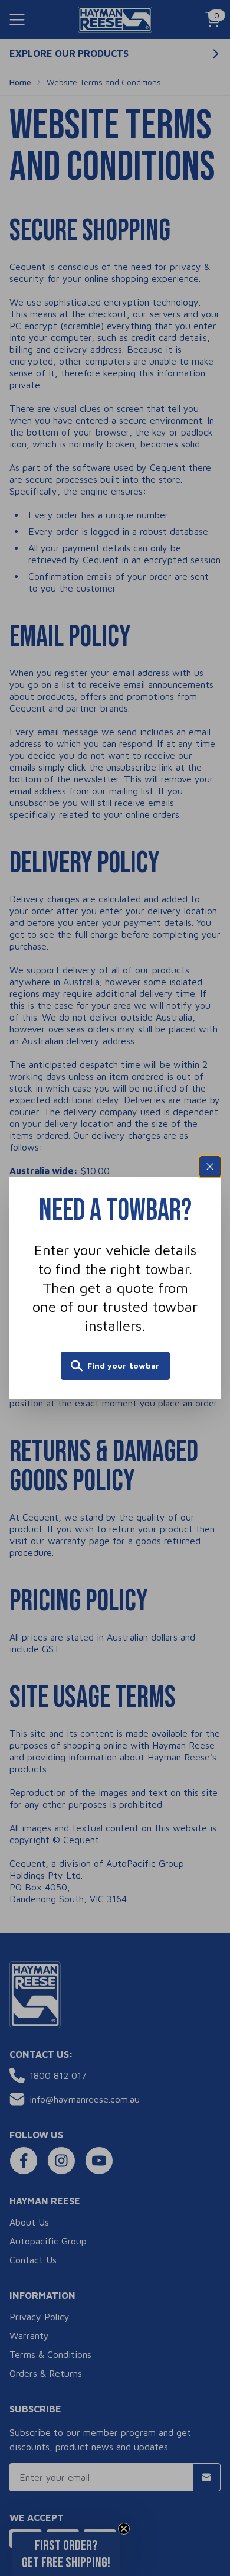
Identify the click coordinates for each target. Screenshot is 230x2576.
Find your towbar (124, 1365)
